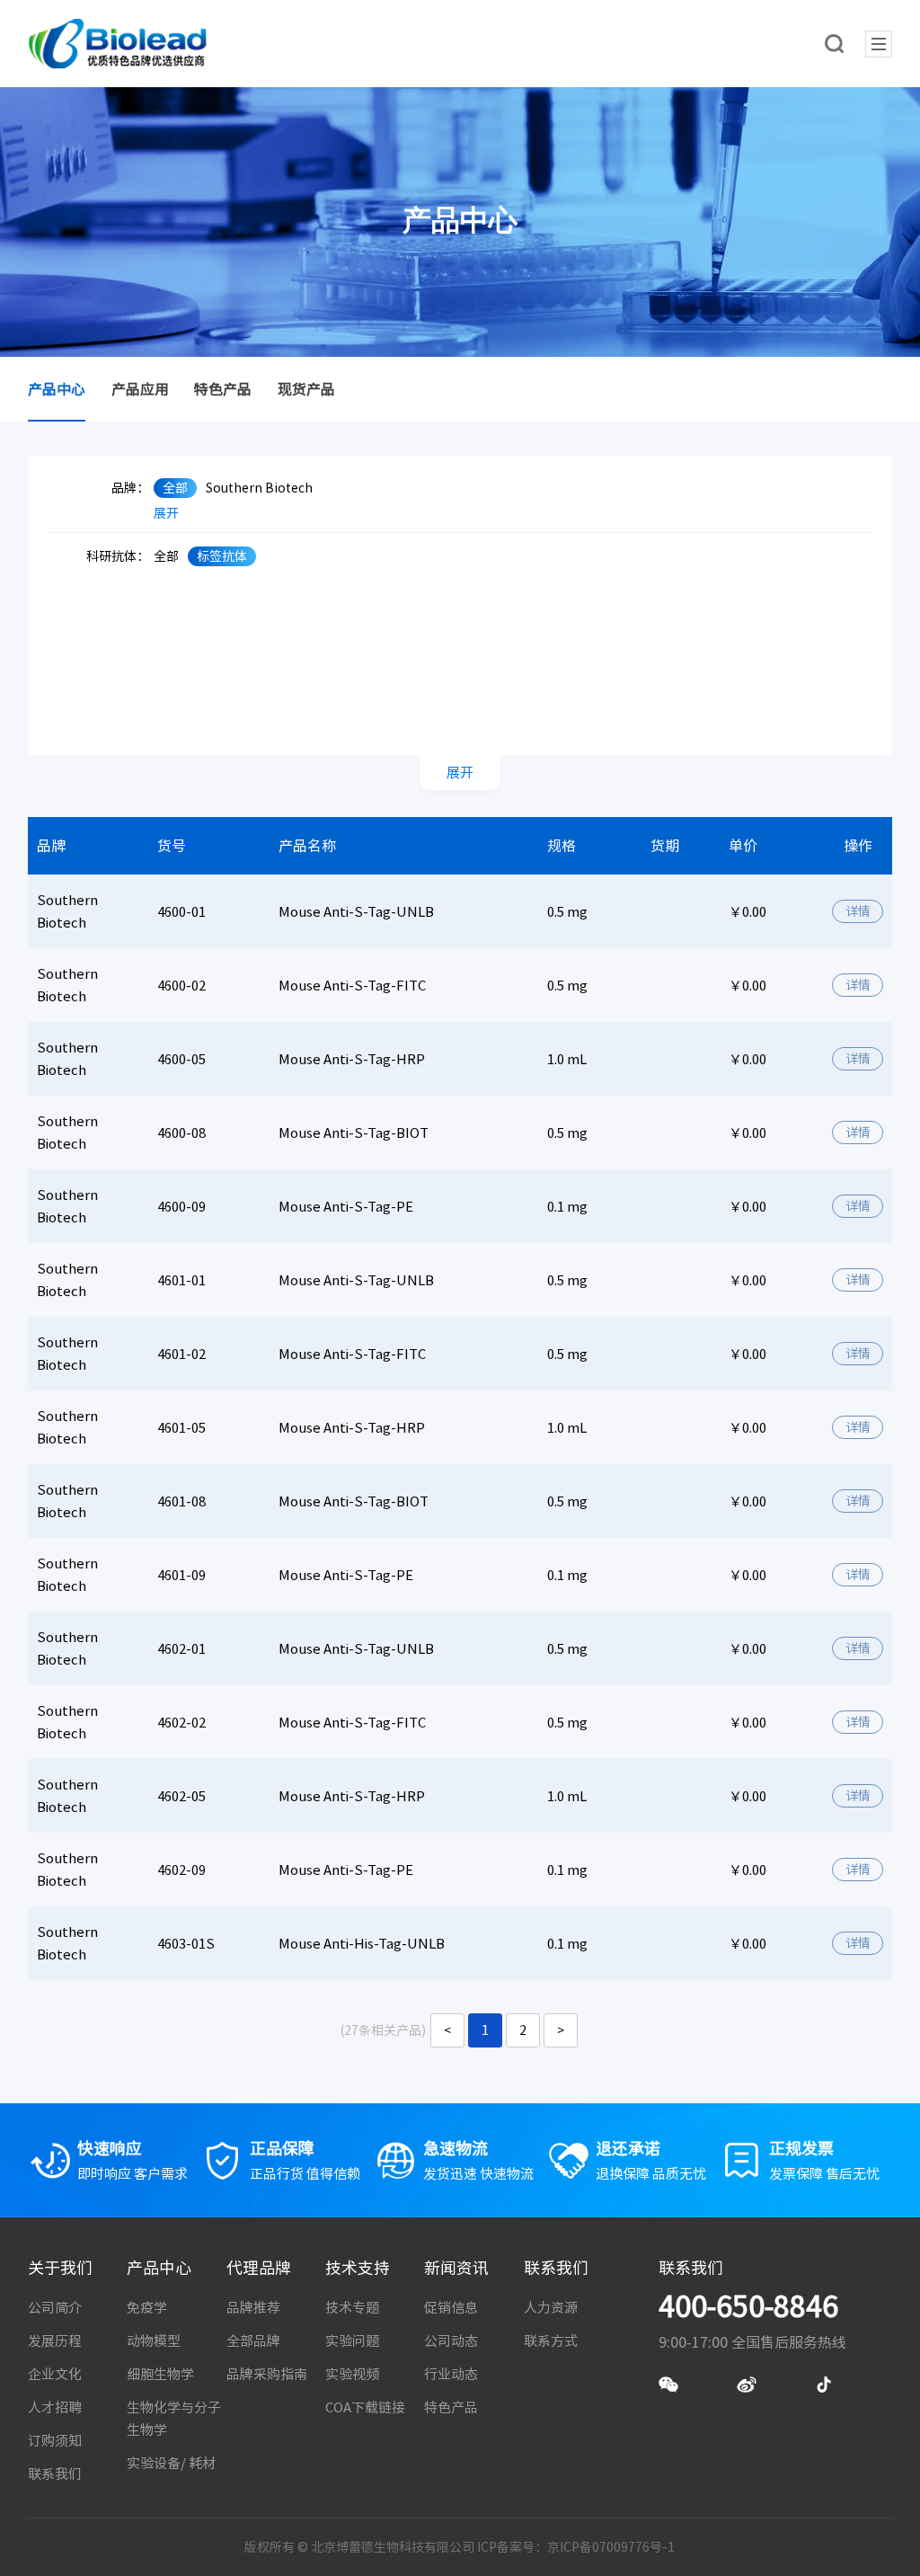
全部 (175, 488)
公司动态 (451, 2341)
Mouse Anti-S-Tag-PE (346, 1207)
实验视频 (352, 2374)
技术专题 (352, 2308)
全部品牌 (253, 2341)
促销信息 (451, 2308)
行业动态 (451, 2374)
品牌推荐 (253, 2308)
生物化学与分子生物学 (174, 2419)
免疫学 (147, 2308)
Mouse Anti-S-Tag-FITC (352, 986)
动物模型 (154, 2341)
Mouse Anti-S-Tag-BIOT (354, 1133)
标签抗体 (222, 556)
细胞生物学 (160, 2374)
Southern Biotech (259, 488)
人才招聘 (55, 2407)
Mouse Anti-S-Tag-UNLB (356, 912)
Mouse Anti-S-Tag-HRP (352, 1059)
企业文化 (55, 2374)
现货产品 (306, 389)
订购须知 (55, 2441)
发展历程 (55, 2341)
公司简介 (55, 2308)
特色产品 (223, 389)
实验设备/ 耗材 (171, 2463)
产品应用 (140, 389)
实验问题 (352, 2341)
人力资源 (551, 2308)
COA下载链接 (365, 2407)
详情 (858, 911)
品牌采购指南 (267, 2374)
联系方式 (551, 2341)
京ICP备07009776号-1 (611, 2547)
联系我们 (55, 2474)
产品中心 (57, 389)
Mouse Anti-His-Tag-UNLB (362, 1944)
